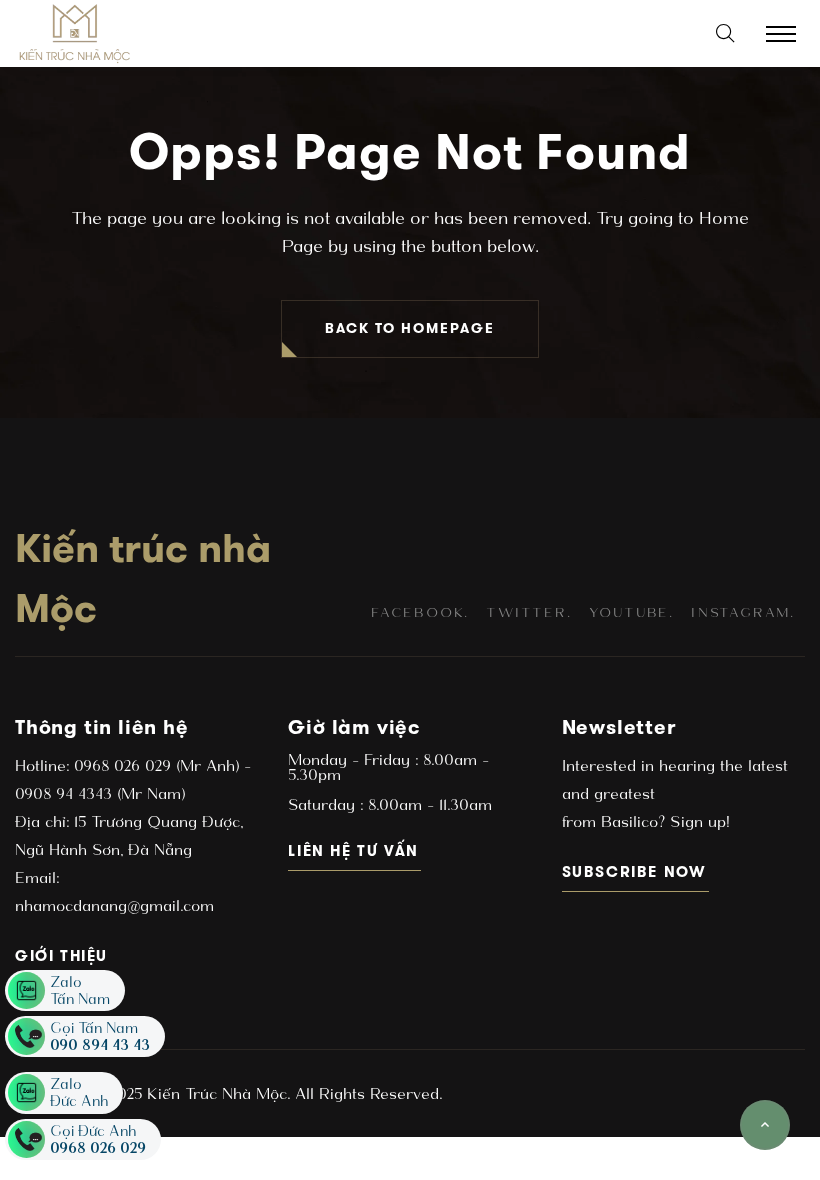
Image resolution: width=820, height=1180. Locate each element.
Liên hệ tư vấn (354, 850)
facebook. (420, 612)
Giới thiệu (62, 955)
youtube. (631, 612)
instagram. (743, 612)
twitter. (528, 612)
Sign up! (697, 821)
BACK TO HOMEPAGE (410, 328)
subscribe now (635, 871)
